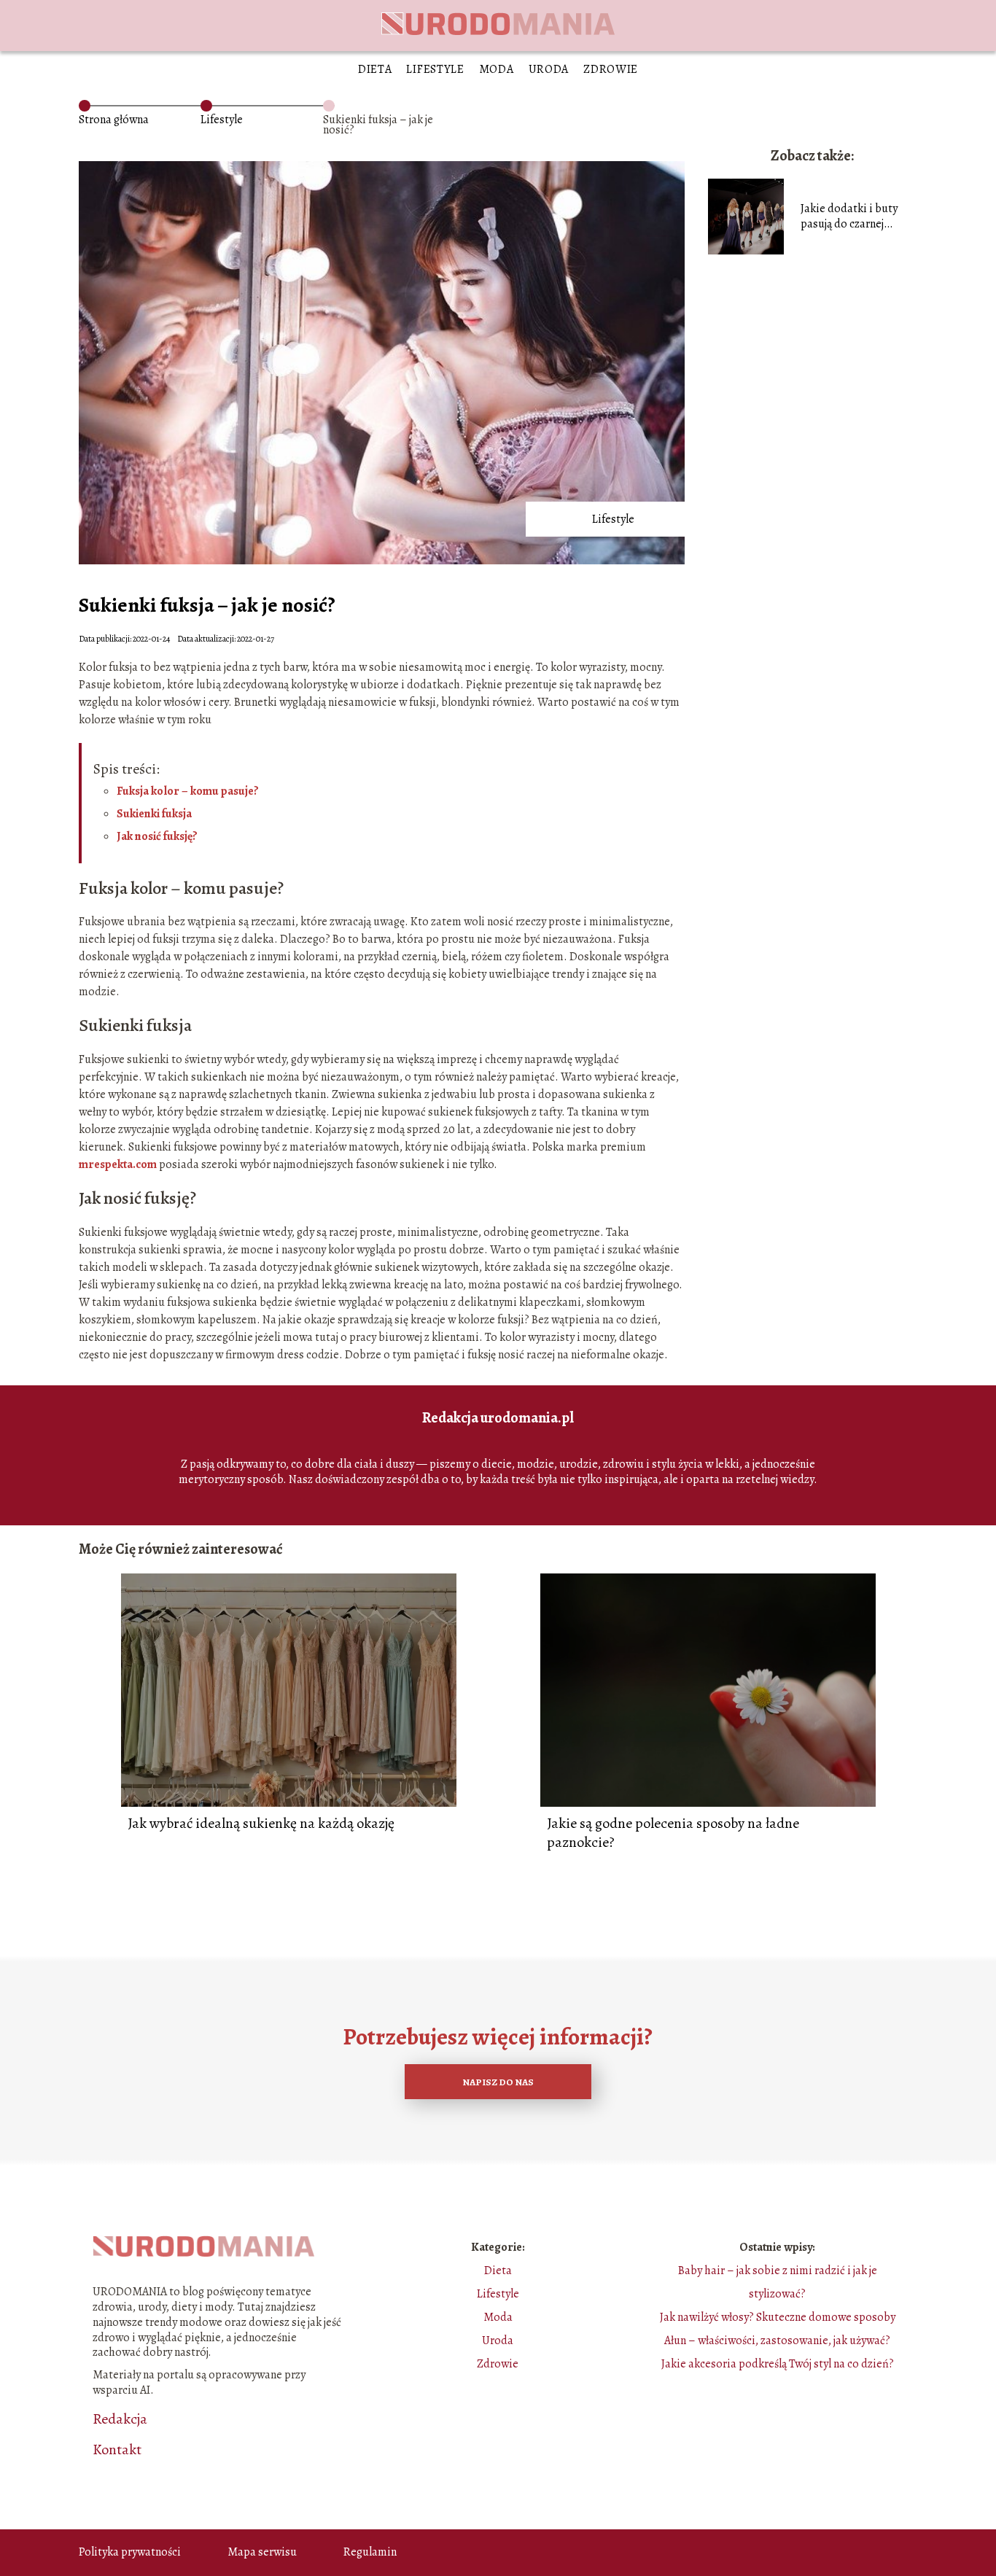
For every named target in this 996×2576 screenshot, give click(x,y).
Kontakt (117, 2450)
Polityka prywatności (130, 2552)
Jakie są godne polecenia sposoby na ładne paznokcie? (673, 1833)
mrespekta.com (118, 1164)
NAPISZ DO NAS (498, 2082)
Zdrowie (611, 69)
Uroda (549, 69)
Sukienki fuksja (154, 814)
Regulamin (370, 2552)
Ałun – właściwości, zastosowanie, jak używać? (777, 2340)
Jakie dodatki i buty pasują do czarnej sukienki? (849, 217)
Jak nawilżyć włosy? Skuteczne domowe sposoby (778, 2317)
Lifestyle (435, 69)
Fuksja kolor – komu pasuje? (188, 791)
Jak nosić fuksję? (157, 836)
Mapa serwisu (262, 2552)
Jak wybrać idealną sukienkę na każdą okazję (261, 1824)
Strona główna (114, 120)
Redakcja (120, 2419)
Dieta (375, 69)
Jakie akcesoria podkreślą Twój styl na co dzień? (778, 2364)
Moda (497, 69)
